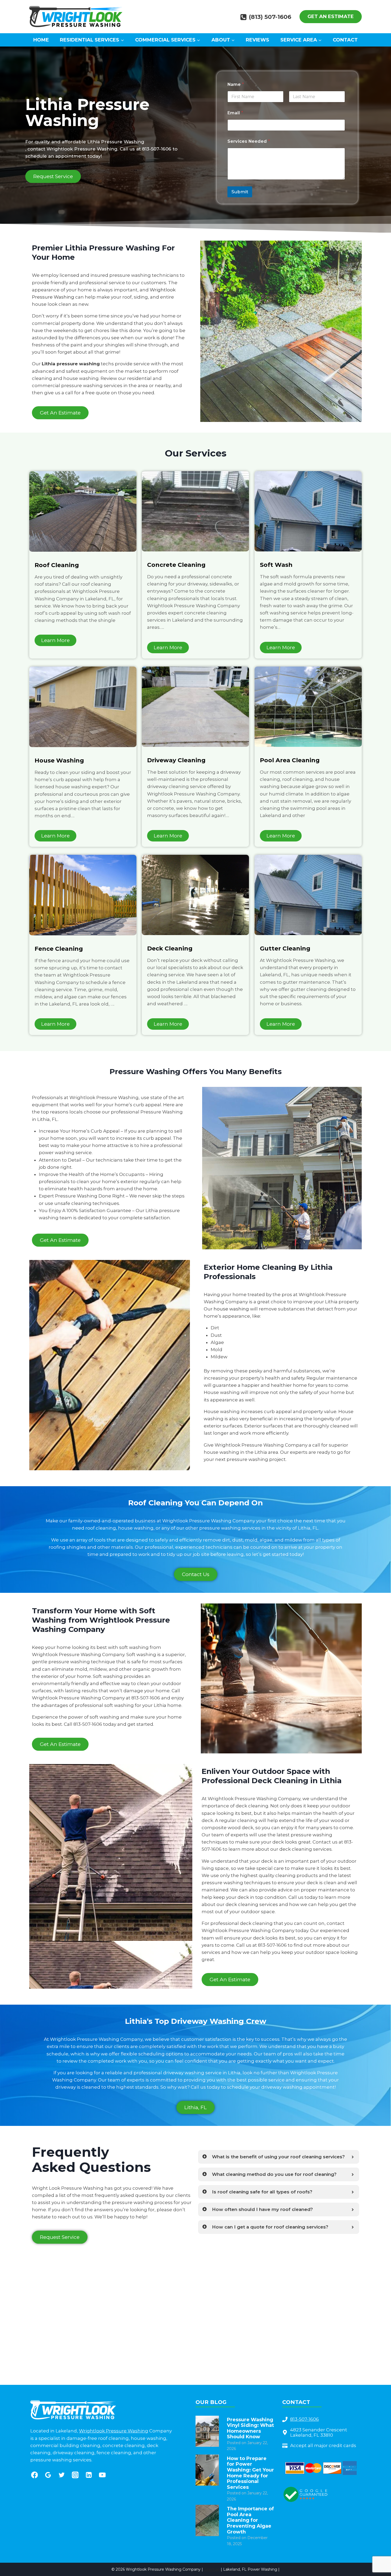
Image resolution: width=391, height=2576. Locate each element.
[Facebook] (34, 2475)
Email (235, 113)
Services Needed (249, 141)
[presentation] (207, 2431)
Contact (345, 40)
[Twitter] (62, 2475)
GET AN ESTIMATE (331, 16)
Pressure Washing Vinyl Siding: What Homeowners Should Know (250, 2428)
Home (41, 40)
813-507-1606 (157, 149)
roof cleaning (101, 1528)
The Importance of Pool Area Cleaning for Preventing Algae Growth (250, 2520)
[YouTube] (102, 2475)
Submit (240, 192)
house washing (231, 1309)
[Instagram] (75, 2475)
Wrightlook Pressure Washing (114, 2431)
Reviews (257, 40)
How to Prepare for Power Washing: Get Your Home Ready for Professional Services (250, 2473)
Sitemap (212, 2569)
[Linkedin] (89, 2475)
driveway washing (184, 2073)
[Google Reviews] (48, 2475)
